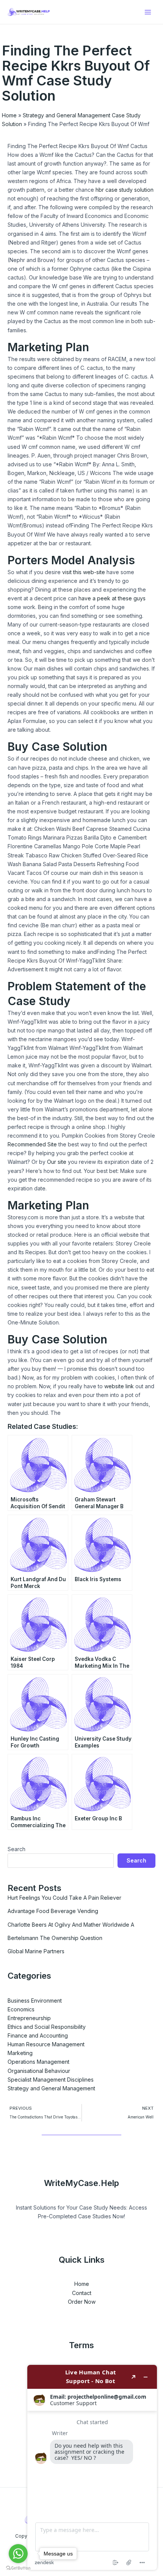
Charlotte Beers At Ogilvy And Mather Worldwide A (71, 1925)
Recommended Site (32, 1144)
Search (16, 1849)
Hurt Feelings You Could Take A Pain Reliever (64, 1898)
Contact (82, 2293)
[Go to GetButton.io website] (18, 2568)
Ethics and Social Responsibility (47, 2027)
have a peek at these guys (112, 598)
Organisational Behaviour (39, 2071)
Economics (21, 2009)
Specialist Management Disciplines (51, 2080)
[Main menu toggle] (148, 12)
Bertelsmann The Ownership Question (55, 1938)
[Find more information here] (92, 2467)
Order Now (82, 2302)
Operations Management (38, 2062)
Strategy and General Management (51, 2088)
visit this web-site (84, 572)
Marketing (20, 2053)
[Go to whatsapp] (18, 2554)
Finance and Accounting (38, 2035)
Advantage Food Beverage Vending (53, 1911)
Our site (57, 1162)
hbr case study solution (125, 190)
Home (9, 115)
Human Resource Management (46, 2044)
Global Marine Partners (36, 1951)
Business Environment (35, 2001)
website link (119, 1386)
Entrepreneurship (29, 2018)
